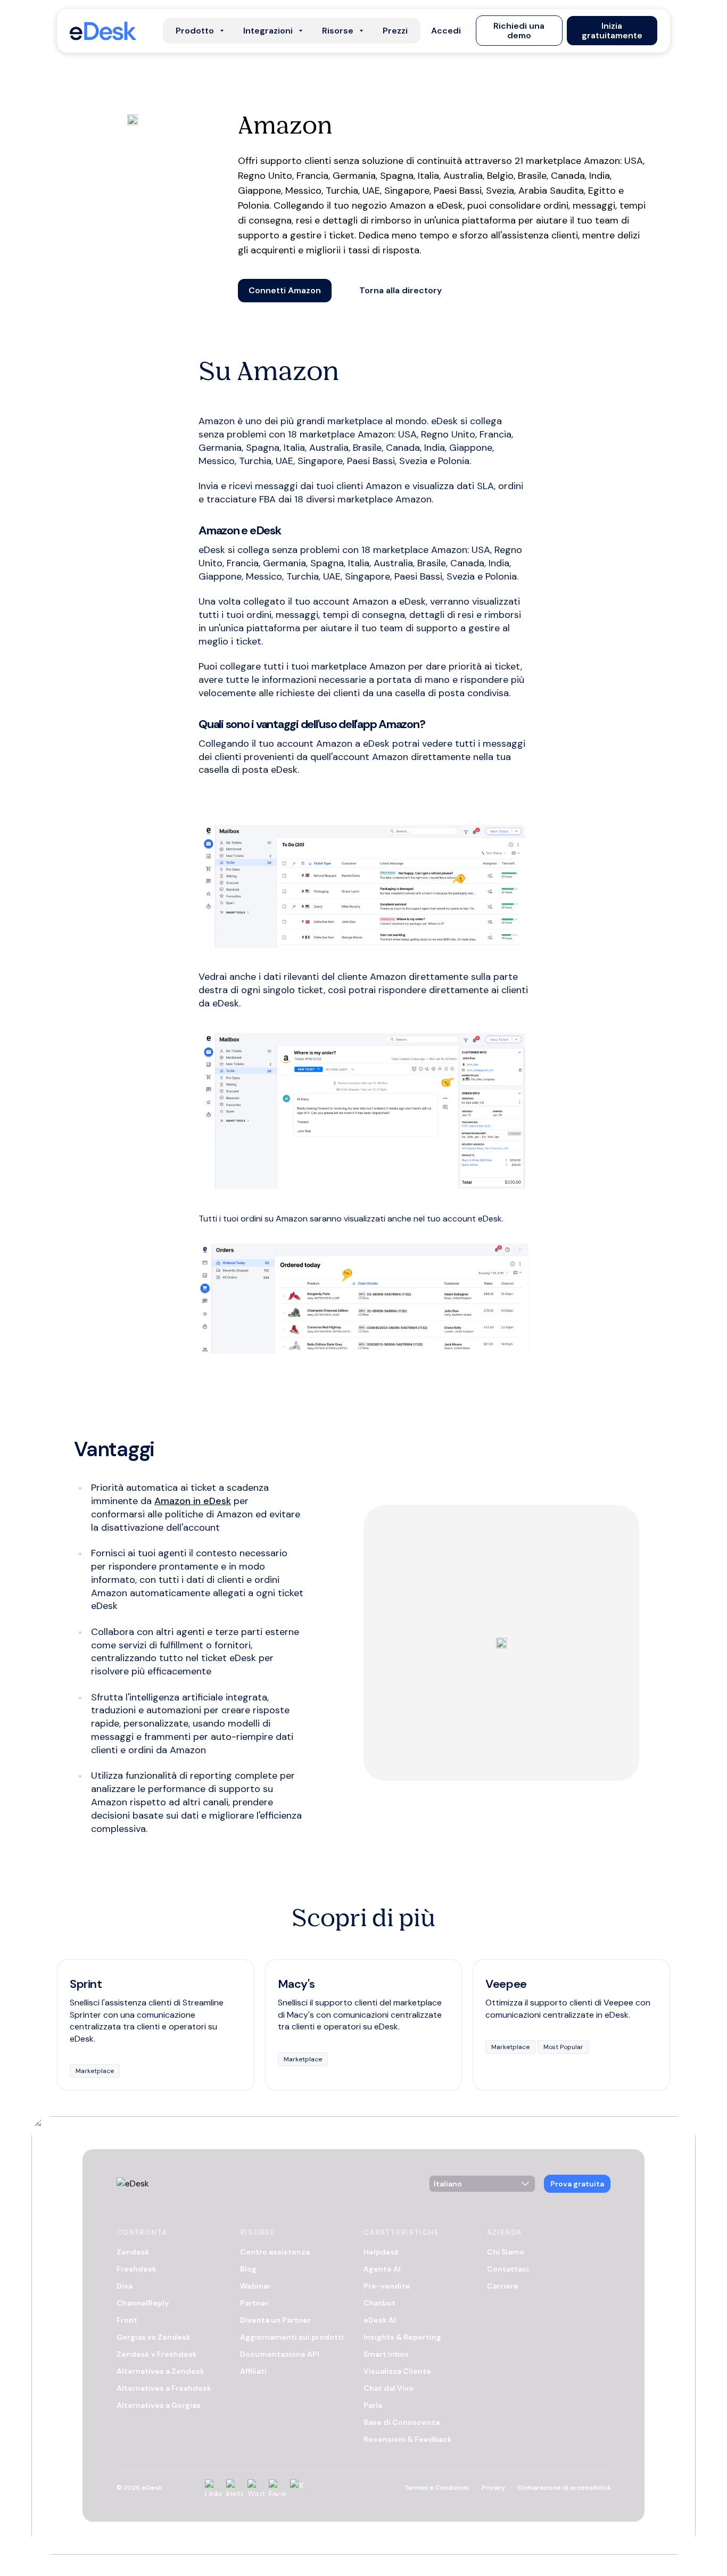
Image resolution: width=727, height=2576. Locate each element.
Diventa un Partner (275, 2320)
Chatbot (379, 2303)
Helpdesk (381, 2252)
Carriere (503, 2286)
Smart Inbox (386, 2354)
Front (127, 2320)
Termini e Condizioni (437, 2488)
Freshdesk (137, 2269)
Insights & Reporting (402, 2337)
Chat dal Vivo (389, 2388)
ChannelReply (143, 2303)
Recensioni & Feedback (408, 2439)
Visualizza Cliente (397, 2371)
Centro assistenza (275, 2252)
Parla (373, 2405)
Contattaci (508, 2269)
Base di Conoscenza (402, 2422)
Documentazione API (280, 2354)
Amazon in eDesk (193, 1501)
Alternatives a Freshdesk (164, 2388)
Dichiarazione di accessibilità (564, 2488)
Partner (254, 2303)
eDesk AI (380, 2320)
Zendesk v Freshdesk (157, 2354)
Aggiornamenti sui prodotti (292, 2337)
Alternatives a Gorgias (159, 2405)
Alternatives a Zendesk (160, 2371)
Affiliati (253, 2371)
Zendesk (133, 2252)
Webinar (255, 2286)
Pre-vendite (387, 2286)
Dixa (125, 2286)
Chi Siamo (506, 2252)
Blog (248, 2269)
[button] (446, 31)
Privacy (493, 2488)
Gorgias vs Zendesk (154, 2337)
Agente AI (382, 2269)
